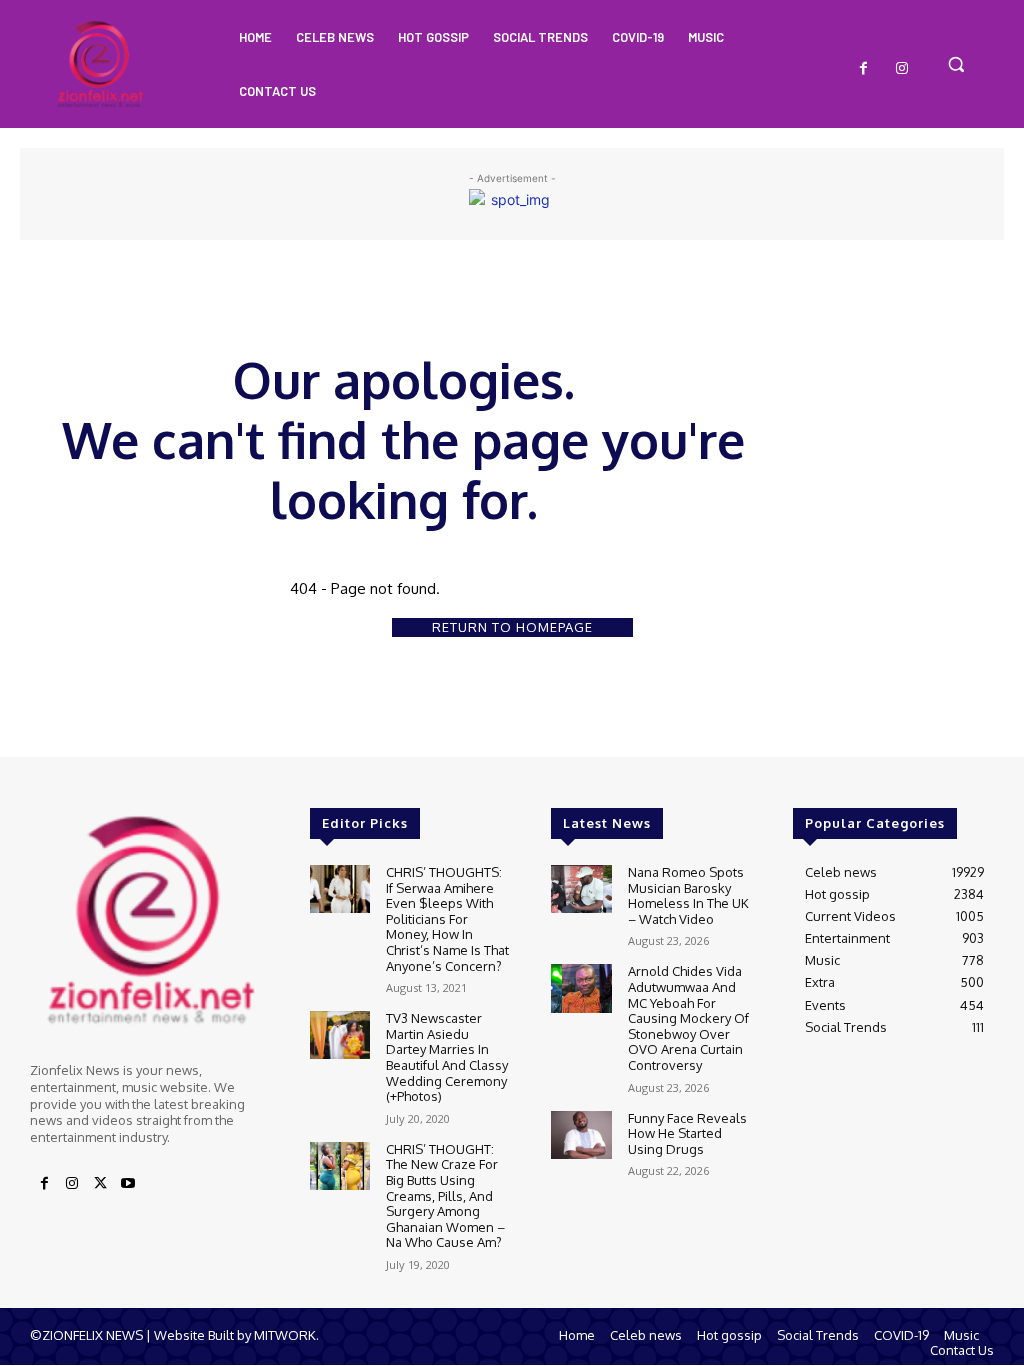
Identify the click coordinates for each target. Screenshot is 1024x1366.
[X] (100, 1184)
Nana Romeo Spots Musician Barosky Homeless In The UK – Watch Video (688, 895)
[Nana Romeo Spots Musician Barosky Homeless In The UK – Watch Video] (581, 889)
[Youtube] (128, 1184)
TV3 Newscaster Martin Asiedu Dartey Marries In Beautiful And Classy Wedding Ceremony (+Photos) (447, 1057)
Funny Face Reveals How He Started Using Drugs (687, 1133)
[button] (956, 64)
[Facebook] (864, 69)
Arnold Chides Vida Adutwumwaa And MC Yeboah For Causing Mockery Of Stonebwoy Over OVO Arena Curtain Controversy (688, 1018)
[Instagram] (902, 69)
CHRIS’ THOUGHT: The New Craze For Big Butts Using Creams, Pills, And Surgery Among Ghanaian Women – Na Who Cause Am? (445, 1196)
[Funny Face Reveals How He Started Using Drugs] (581, 1135)
